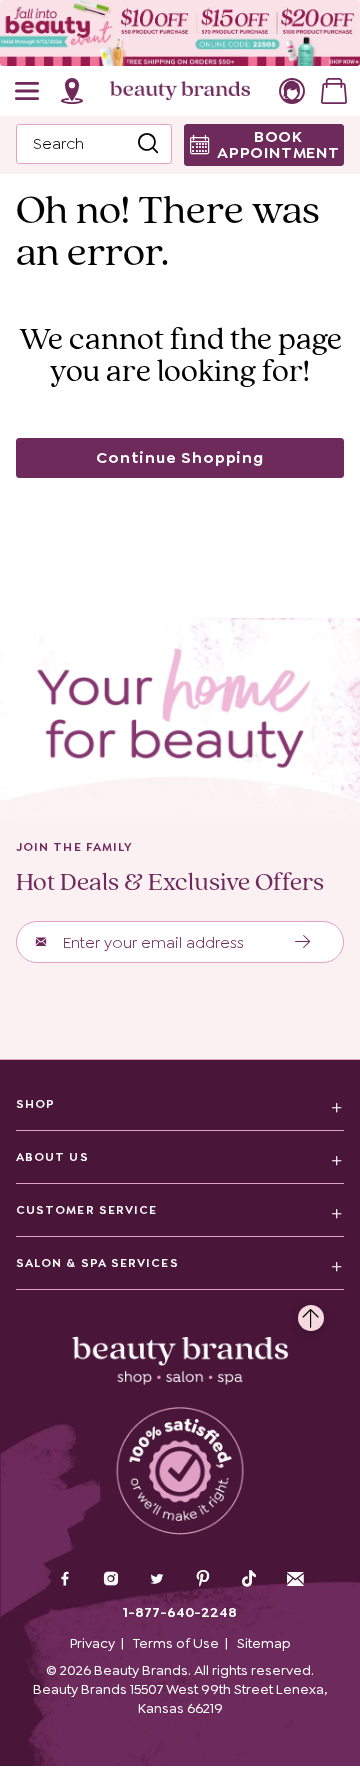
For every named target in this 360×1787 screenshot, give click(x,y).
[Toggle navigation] (28, 91)
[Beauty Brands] (180, 91)
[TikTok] (249, 1579)
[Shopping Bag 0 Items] (334, 91)
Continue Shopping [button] (180, 457)
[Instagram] (111, 1581)
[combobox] (94, 144)
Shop (35, 1104)
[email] (295, 1579)
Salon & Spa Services (97, 1263)
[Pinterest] (203, 1581)
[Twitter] (157, 1581)
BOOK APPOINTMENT (278, 144)
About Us (52, 1157)
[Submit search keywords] (148, 144)
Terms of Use (176, 1643)
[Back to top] (311, 1313)
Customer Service (86, 1210)
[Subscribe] (303, 942)
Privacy (92, 1643)
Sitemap (264, 1643)
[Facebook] (65, 1581)
